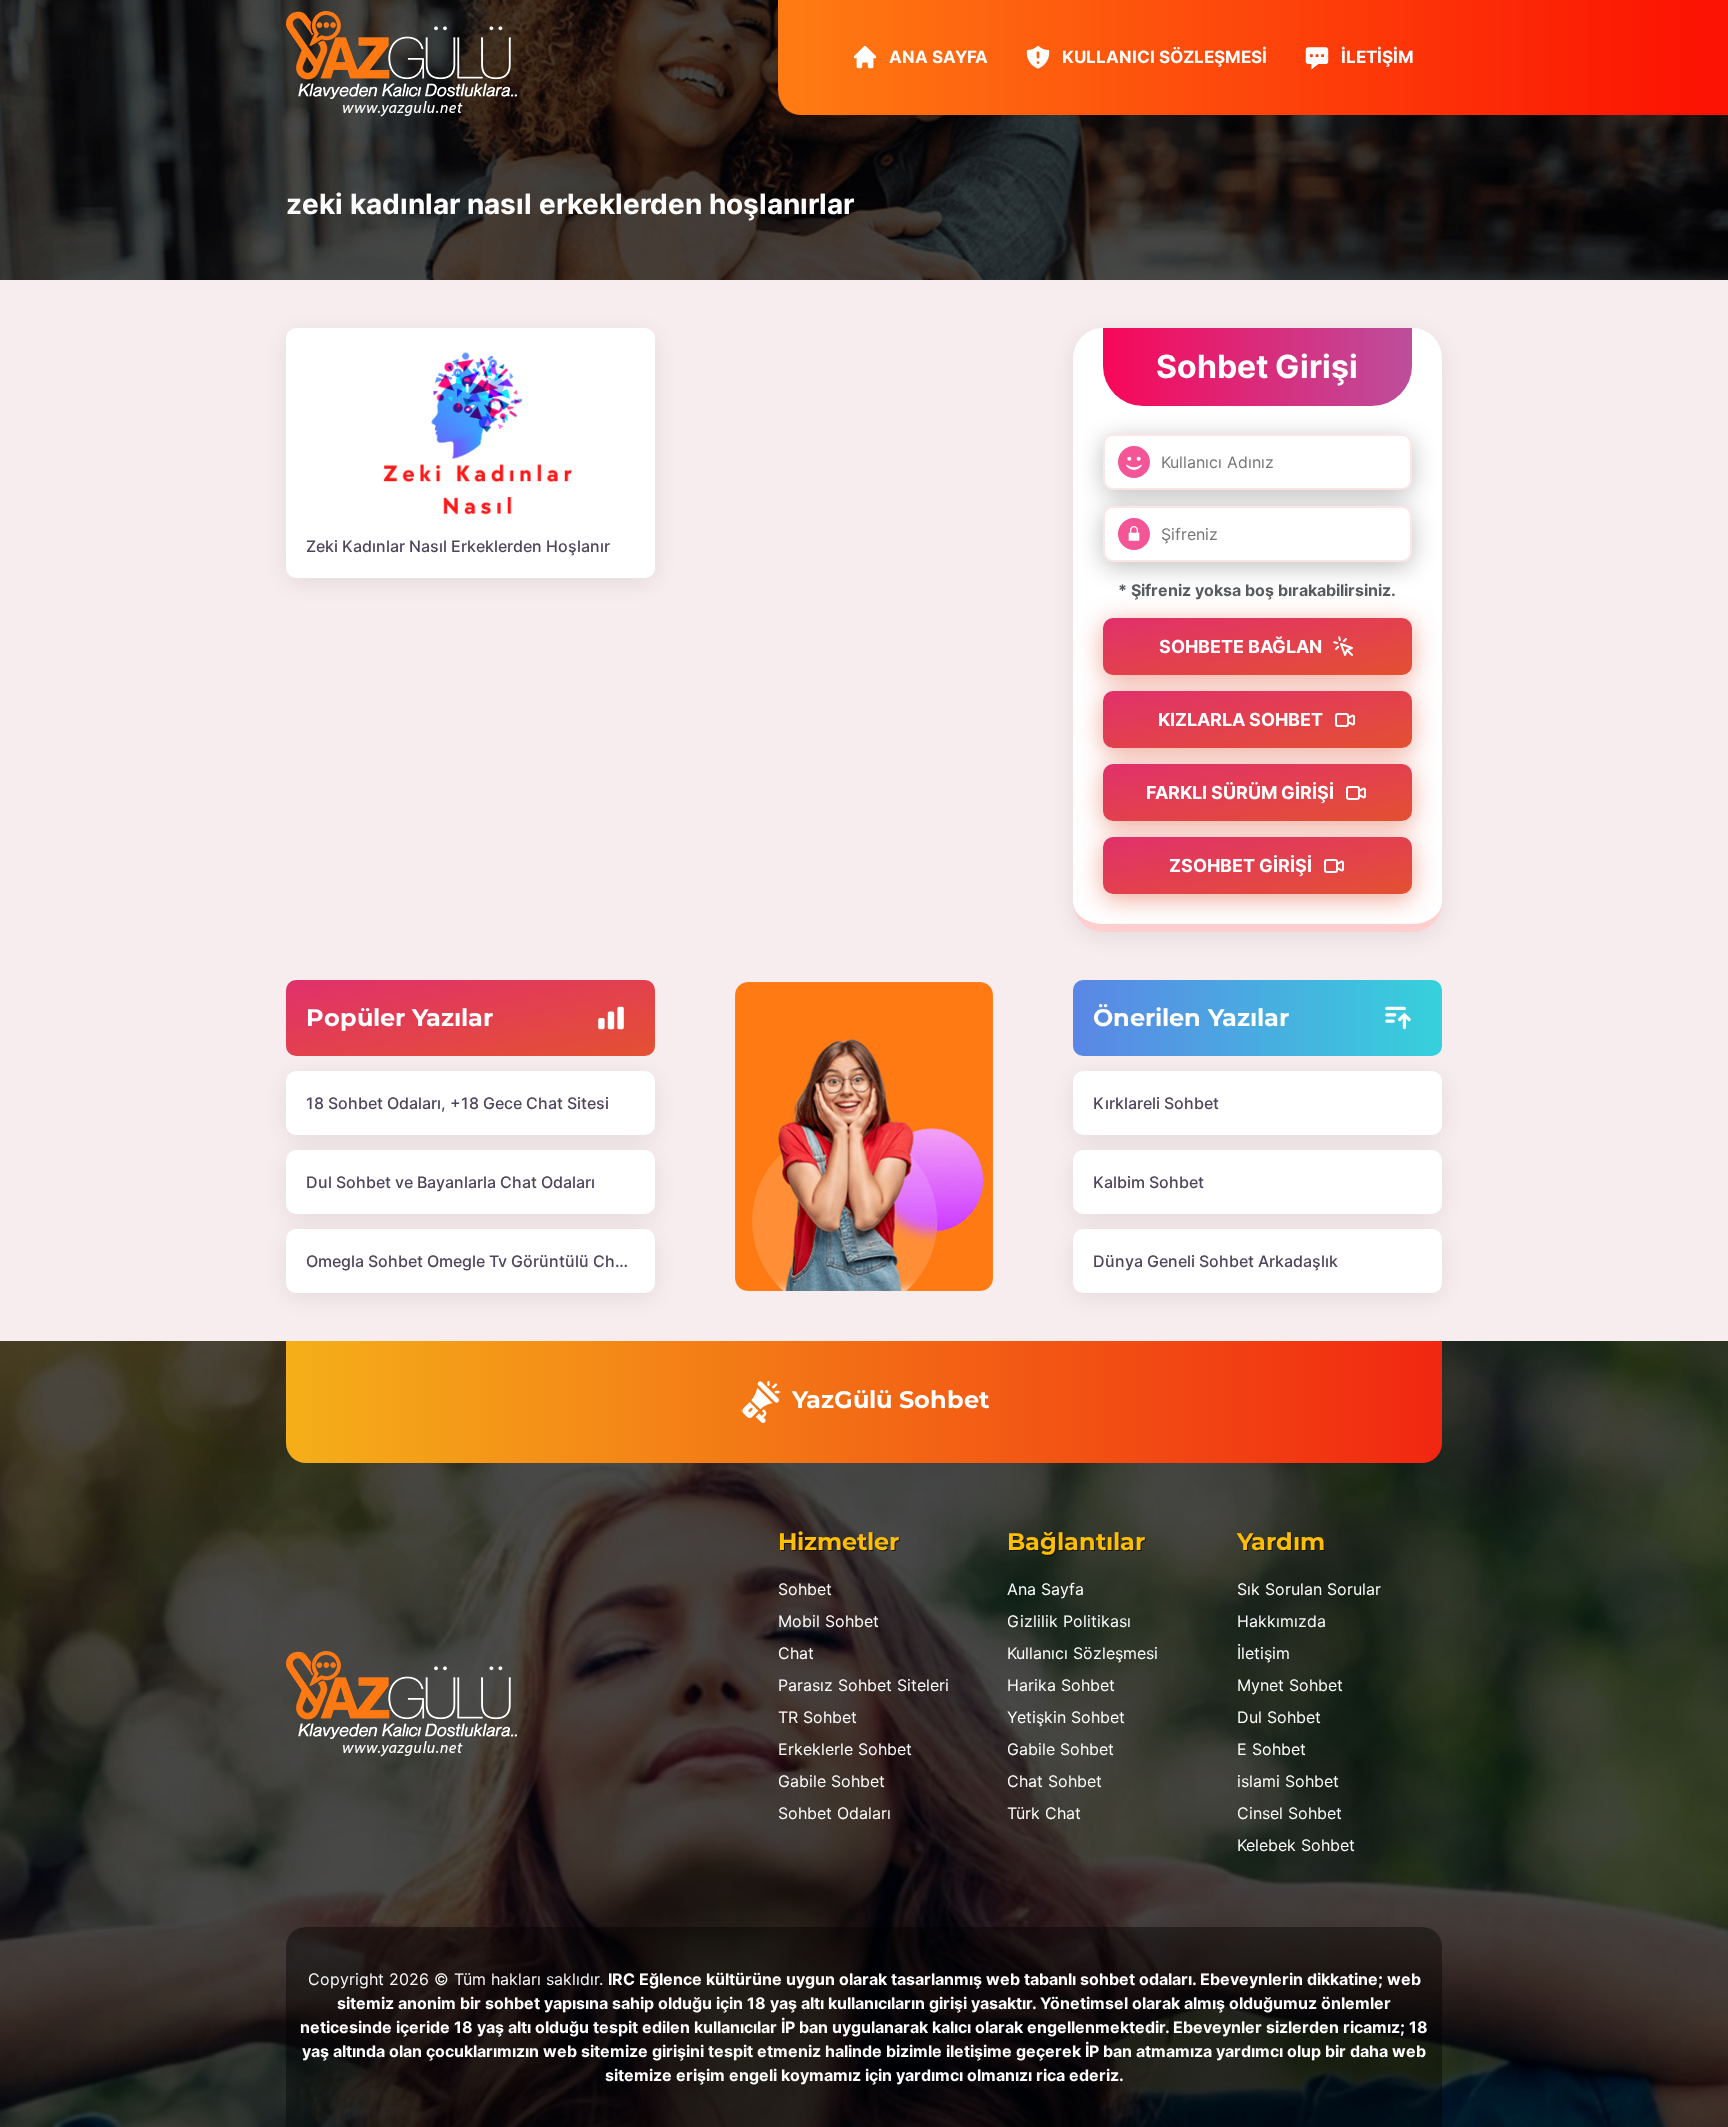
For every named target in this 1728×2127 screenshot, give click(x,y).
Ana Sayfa (936, 57)
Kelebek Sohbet (1296, 1845)
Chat (796, 1653)
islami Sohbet (1288, 1781)
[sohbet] (411, 62)
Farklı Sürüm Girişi (1242, 792)
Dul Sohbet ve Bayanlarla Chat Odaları (450, 1182)
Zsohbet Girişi (1242, 865)
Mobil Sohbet (828, 1621)
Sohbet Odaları (834, 1813)
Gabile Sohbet (831, 1781)
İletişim (1375, 57)
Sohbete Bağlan (1242, 646)
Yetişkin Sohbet (1066, 1717)
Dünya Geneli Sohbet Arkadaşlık (1215, 1261)
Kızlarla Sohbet (1242, 719)
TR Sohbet (817, 1717)
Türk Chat (1044, 1813)
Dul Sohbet (1279, 1717)
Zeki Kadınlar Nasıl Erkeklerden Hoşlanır (458, 546)
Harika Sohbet (1061, 1685)
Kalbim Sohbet (1148, 1182)
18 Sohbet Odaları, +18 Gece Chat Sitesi (457, 1103)
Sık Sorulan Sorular (1309, 1589)
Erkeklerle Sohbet (845, 1749)
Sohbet (805, 1589)
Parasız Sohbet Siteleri (863, 1685)
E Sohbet (1271, 1749)
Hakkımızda (1281, 1621)
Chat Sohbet (1054, 1781)
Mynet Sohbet (1290, 1685)
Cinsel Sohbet (1289, 1813)
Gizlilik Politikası (1069, 1621)
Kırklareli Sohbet (1156, 1103)
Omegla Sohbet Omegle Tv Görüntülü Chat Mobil (491, 1261)
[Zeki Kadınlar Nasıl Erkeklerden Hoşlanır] (470, 431)
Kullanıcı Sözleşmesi (1162, 57)
